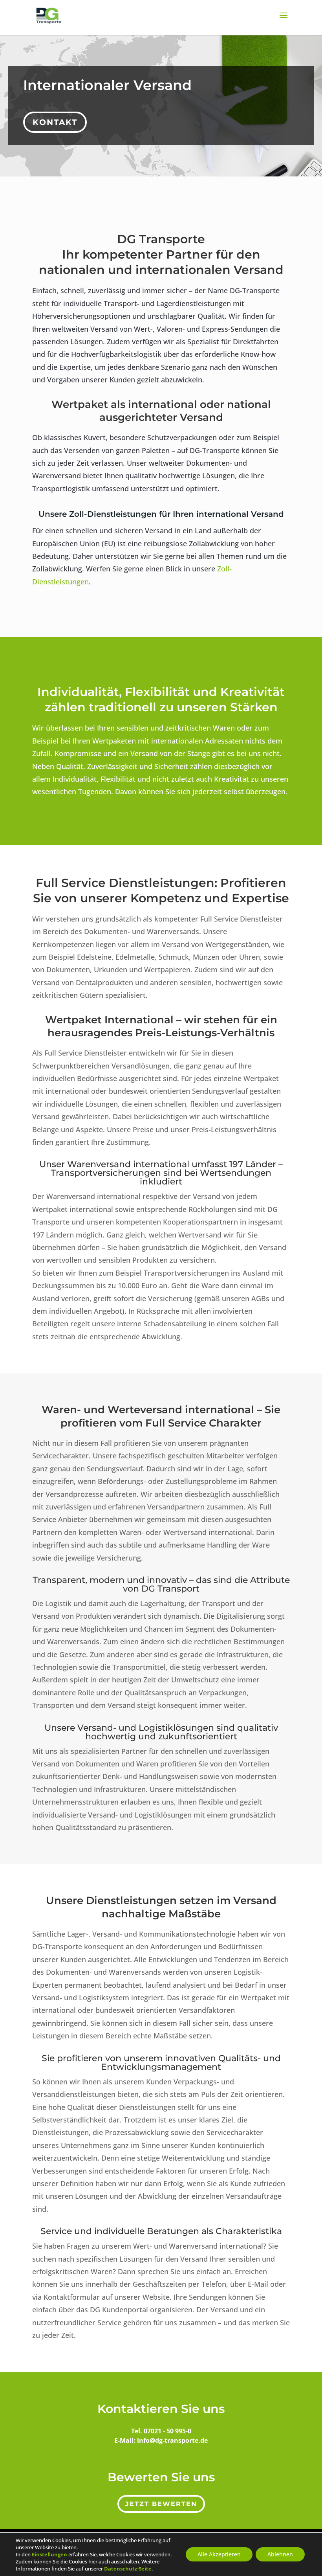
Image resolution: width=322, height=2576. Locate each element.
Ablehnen (280, 2554)
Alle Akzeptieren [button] (219, 2554)
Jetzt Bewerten (161, 2504)
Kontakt (55, 122)
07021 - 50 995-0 (167, 2431)
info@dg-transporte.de (172, 2440)
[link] (49, 2554)
